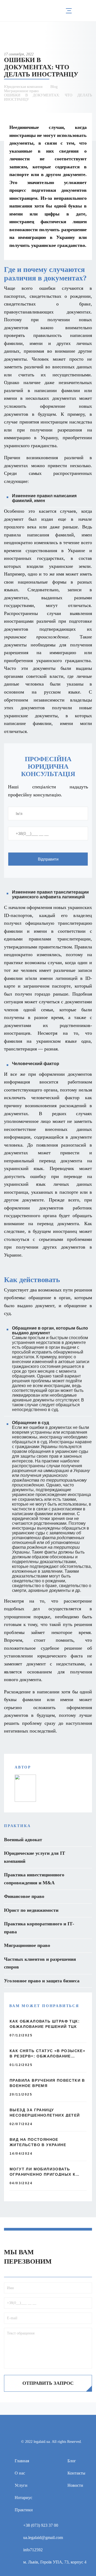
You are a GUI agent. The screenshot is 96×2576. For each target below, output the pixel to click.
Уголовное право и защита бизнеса (42, 1981)
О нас (20, 2473)
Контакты (76, 2473)
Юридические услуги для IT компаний (35, 1857)
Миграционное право (21, 91)
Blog (54, 87)
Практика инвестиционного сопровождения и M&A (34, 1879)
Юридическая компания (23, 87)
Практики (24, 2510)
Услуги (21, 2485)
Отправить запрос (48, 2383)
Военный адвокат (23, 1840)
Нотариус (23, 2498)
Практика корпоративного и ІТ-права (39, 1928)
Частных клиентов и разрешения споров (40, 1963)
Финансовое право (24, 1896)
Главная (22, 2461)
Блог (72, 2461)
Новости (75, 2485)
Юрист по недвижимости (31, 1910)
